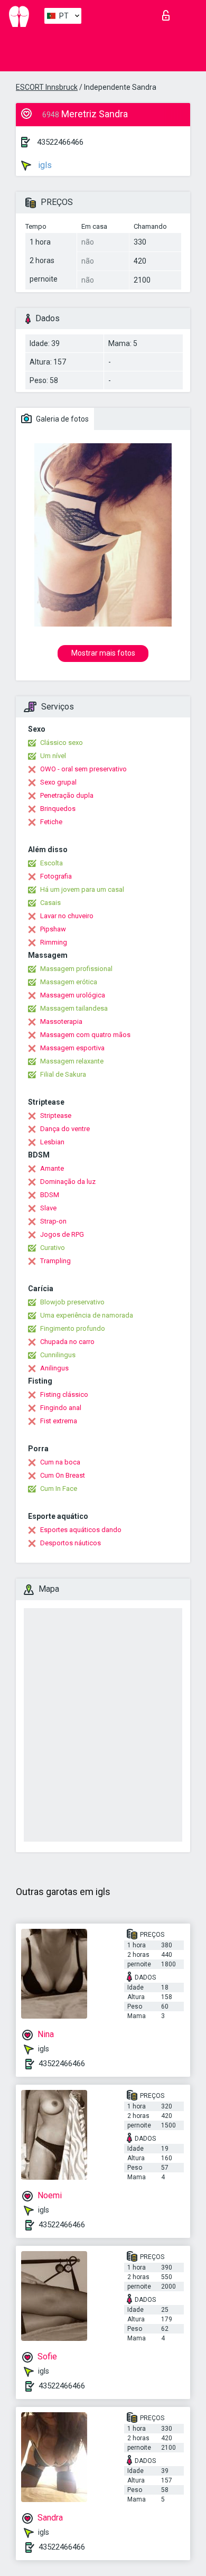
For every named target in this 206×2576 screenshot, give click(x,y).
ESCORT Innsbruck (47, 87)
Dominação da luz (68, 1182)
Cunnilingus (58, 1355)
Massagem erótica (69, 982)
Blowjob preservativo (72, 1302)
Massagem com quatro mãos (85, 1035)
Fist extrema (59, 1421)
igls (44, 165)
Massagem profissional (76, 969)
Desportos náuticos (71, 1543)
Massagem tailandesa (74, 1008)
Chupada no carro (67, 1342)
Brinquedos (58, 809)
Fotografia (56, 876)
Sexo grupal (58, 782)
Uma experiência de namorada (87, 1315)
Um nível (53, 756)
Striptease (56, 1116)
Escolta (51, 863)
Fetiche (51, 822)
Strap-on (53, 1221)
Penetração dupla (67, 795)
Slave (48, 1208)
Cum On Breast (63, 1475)
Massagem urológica (73, 995)
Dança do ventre (65, 1129)
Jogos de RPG (62, 1234)
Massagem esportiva (72, 1048)
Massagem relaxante (72, 1061)
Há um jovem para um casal (82, 889)
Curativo (53, 1248)
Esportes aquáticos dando (81, 1530)
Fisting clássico (64, 1394)
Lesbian (52, 1142)
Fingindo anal (61, 1408)
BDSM (50, 1195)
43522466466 (60, 142)
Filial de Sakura (63, 1074)
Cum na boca (60, 1462)
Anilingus (54, 1368)
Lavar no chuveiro (67, 916)
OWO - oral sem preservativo (83, 769)
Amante (52, 1168)
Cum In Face (59, 1488)
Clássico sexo (62, 743)
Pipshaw (53, 929)
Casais (50, 903)
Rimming (54, 942)
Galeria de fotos (62, 419)
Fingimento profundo (73, 1328)
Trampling (55, 1261)
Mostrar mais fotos (103, 653)
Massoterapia (61, 1021)
